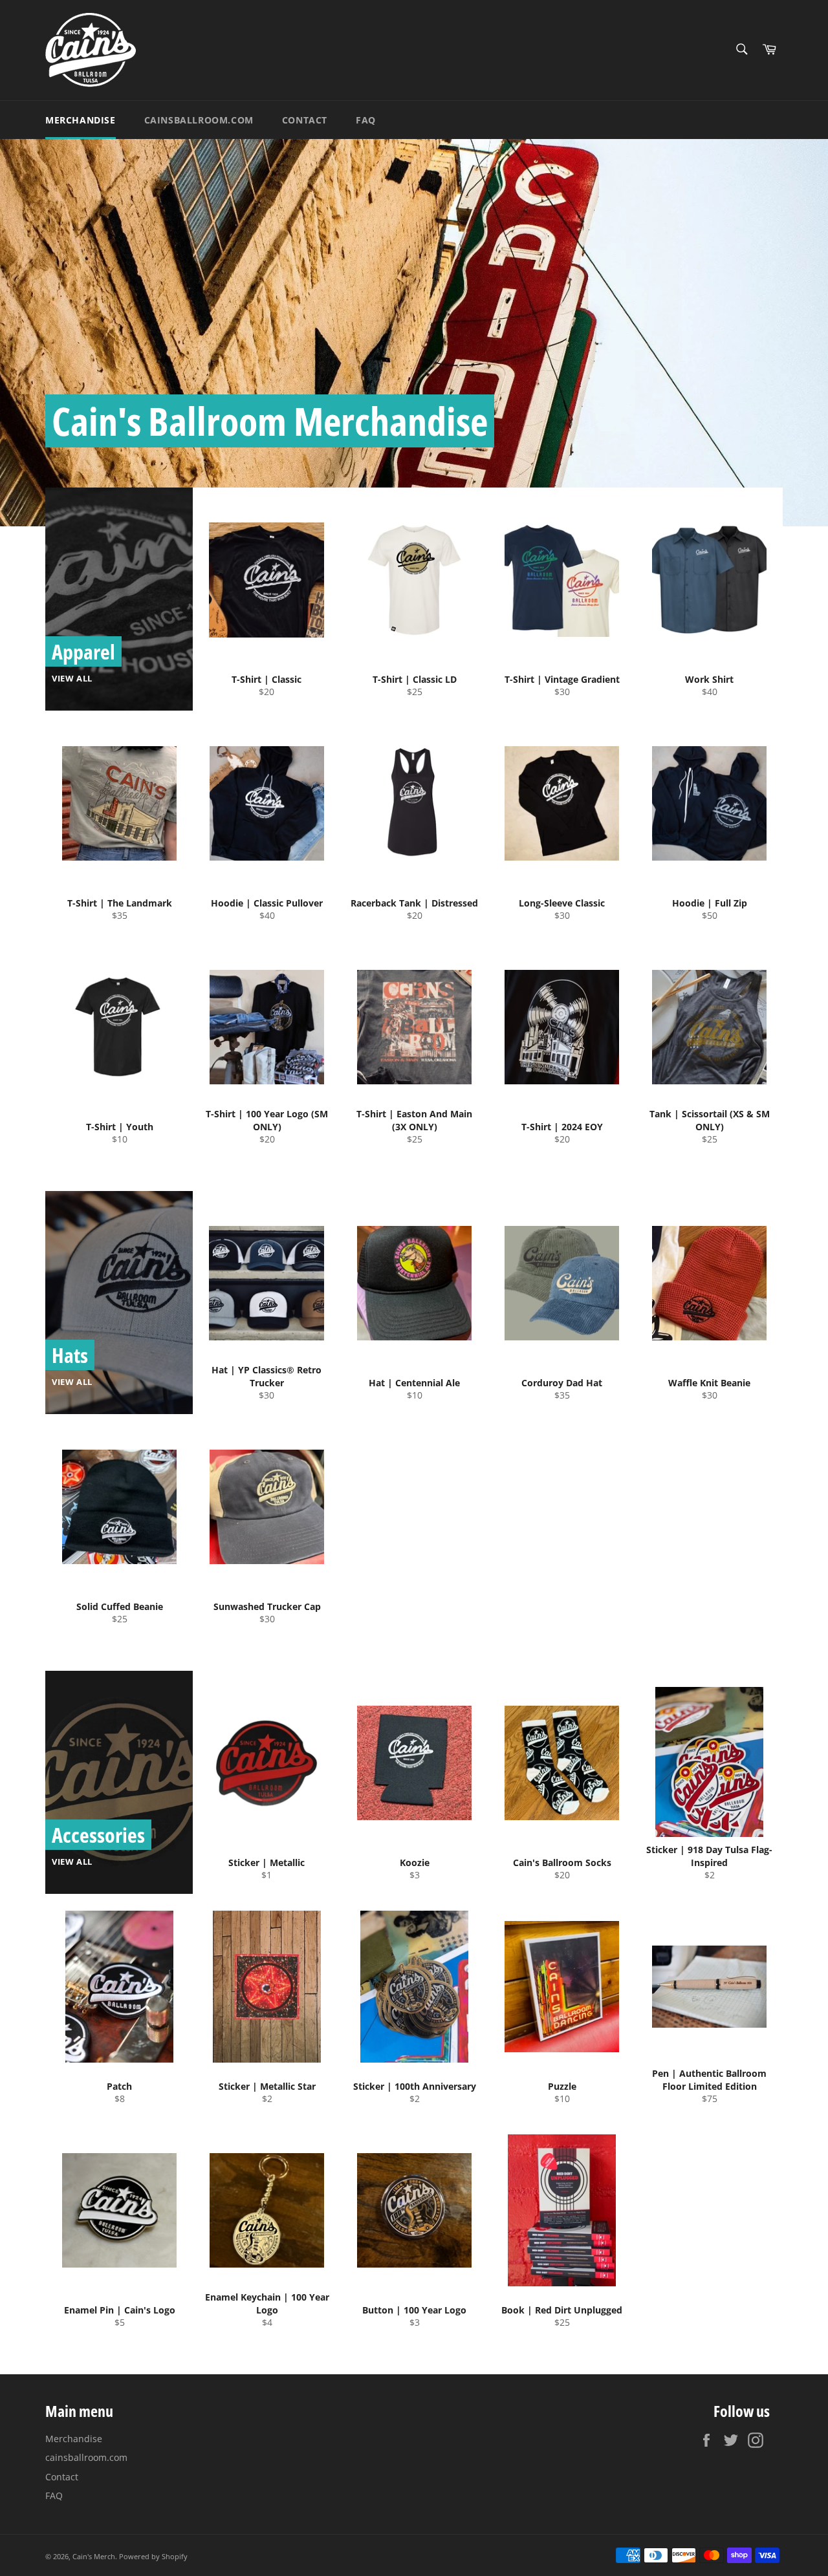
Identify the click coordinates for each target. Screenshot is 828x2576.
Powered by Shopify (153, 2556)
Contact (305, 120)
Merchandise (81, 120)
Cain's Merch (94, 2556)
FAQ (366, 120)
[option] (414, 332)
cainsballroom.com (199, 120)
